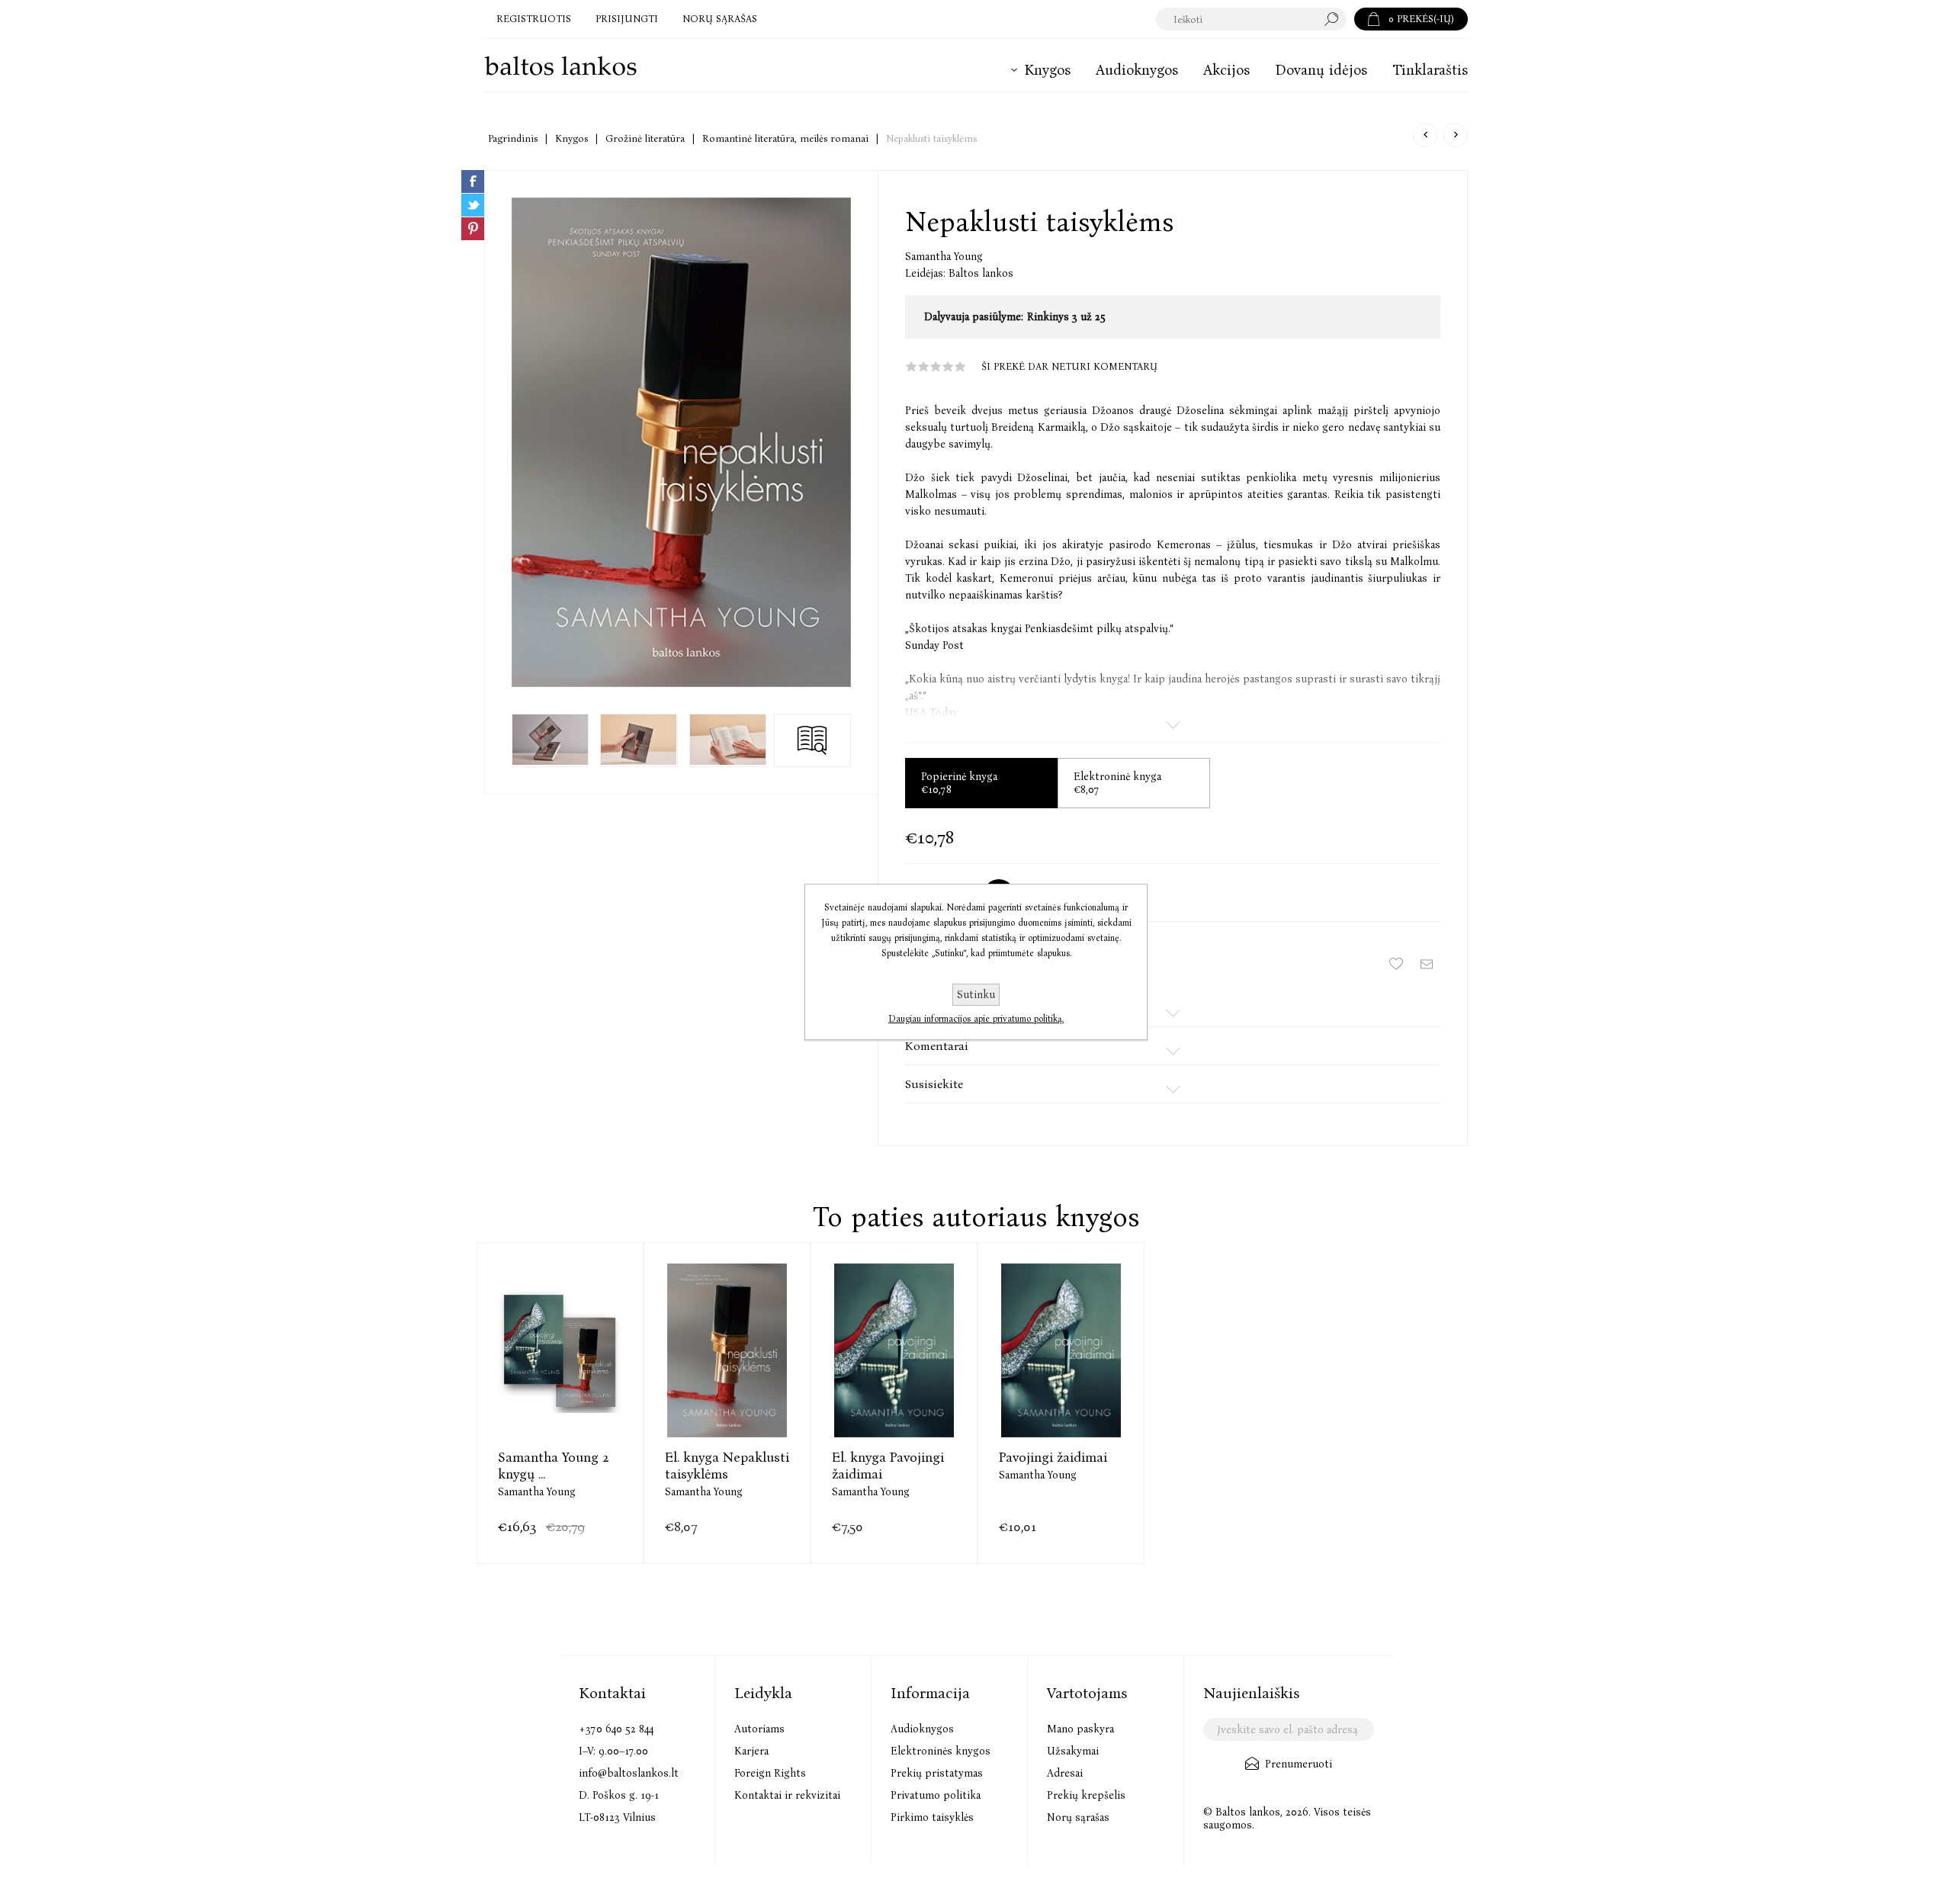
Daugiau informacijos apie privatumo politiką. (976, 1019)
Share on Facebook (473, 181)
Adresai (1065, 1773)
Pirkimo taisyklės (932, 1817)
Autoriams (759, 1729)
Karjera (751, 1751)
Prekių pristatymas (937, 1773)
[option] (560, 1403)
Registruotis (534, 19)
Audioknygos (922, 1729)
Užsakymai (1073, 1751)
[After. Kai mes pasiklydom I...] (1425, 135)
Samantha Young (944, 257)
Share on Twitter (473, 205)
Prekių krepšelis (1086, 1795)
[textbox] (1236, 19)
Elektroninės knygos (941, 1751)
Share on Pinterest (473, 229)
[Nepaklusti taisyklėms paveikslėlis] (681, 442)
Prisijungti (627, 19)
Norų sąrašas (1078, 1817)
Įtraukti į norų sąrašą (1396, 964)
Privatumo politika (936, 1795)
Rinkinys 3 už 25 (1066, 317)
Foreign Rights (770, 1773)
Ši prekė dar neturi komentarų (1069, 366)
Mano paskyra (1080, 1729)
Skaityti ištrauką (812, 740)
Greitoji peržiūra (522, 1388)
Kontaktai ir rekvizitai (787, 1795)
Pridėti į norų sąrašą (598, 1388)
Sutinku (976, 995)
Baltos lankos (981, 273)
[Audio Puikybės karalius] (1456, 135)
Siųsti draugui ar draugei (1427, 964)
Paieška (1335, 19)
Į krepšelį (560, 1388)
